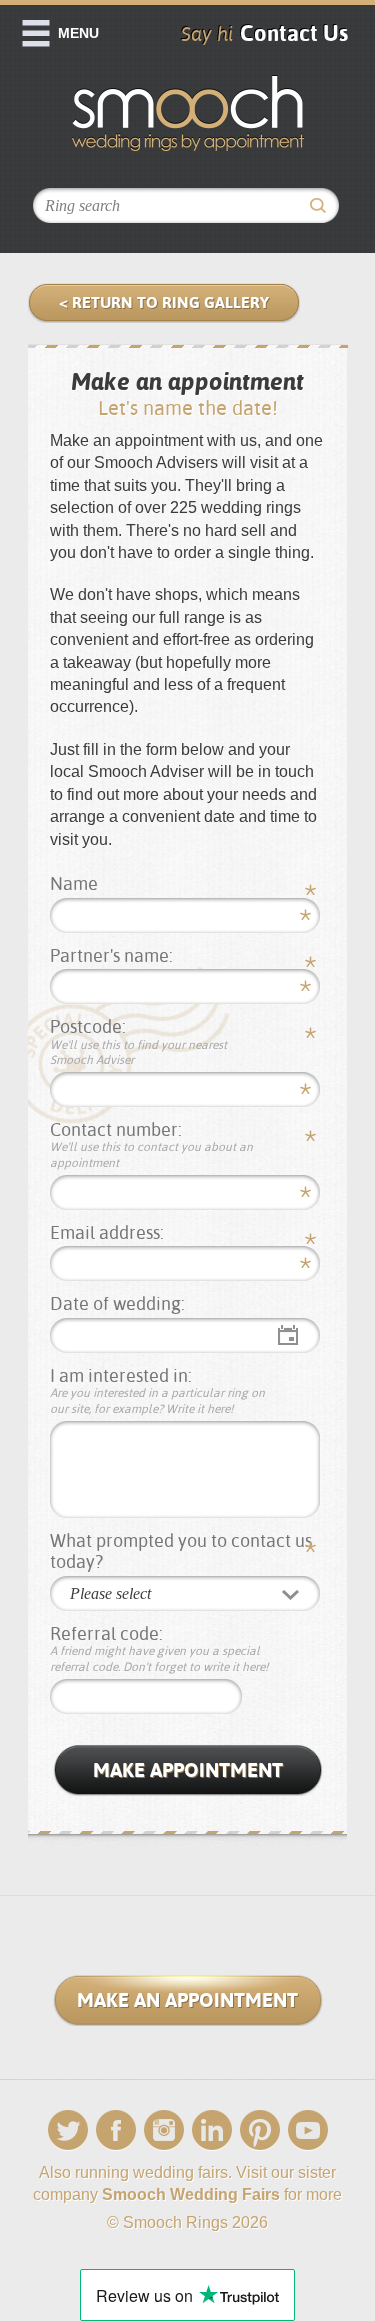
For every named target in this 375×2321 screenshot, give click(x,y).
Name (74, 883)
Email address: (107, 1232)
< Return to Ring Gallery (164, 302)
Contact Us (294, 33)
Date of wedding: (117, 1303)
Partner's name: (111, 955)
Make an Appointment (187, 2000)
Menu (78, 33)
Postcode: (138, 1041)
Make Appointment (188, 1770)
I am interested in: (157, 1390)
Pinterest (260, 2130)
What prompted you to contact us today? (181, 1551)
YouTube (308, 2130)
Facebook (116, 2130)
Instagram (164, 2130)
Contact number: (151, 1144)
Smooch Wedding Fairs (191, 2194)
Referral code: (159, 1648)
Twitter (68, 2130)
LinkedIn (212, 2130)
